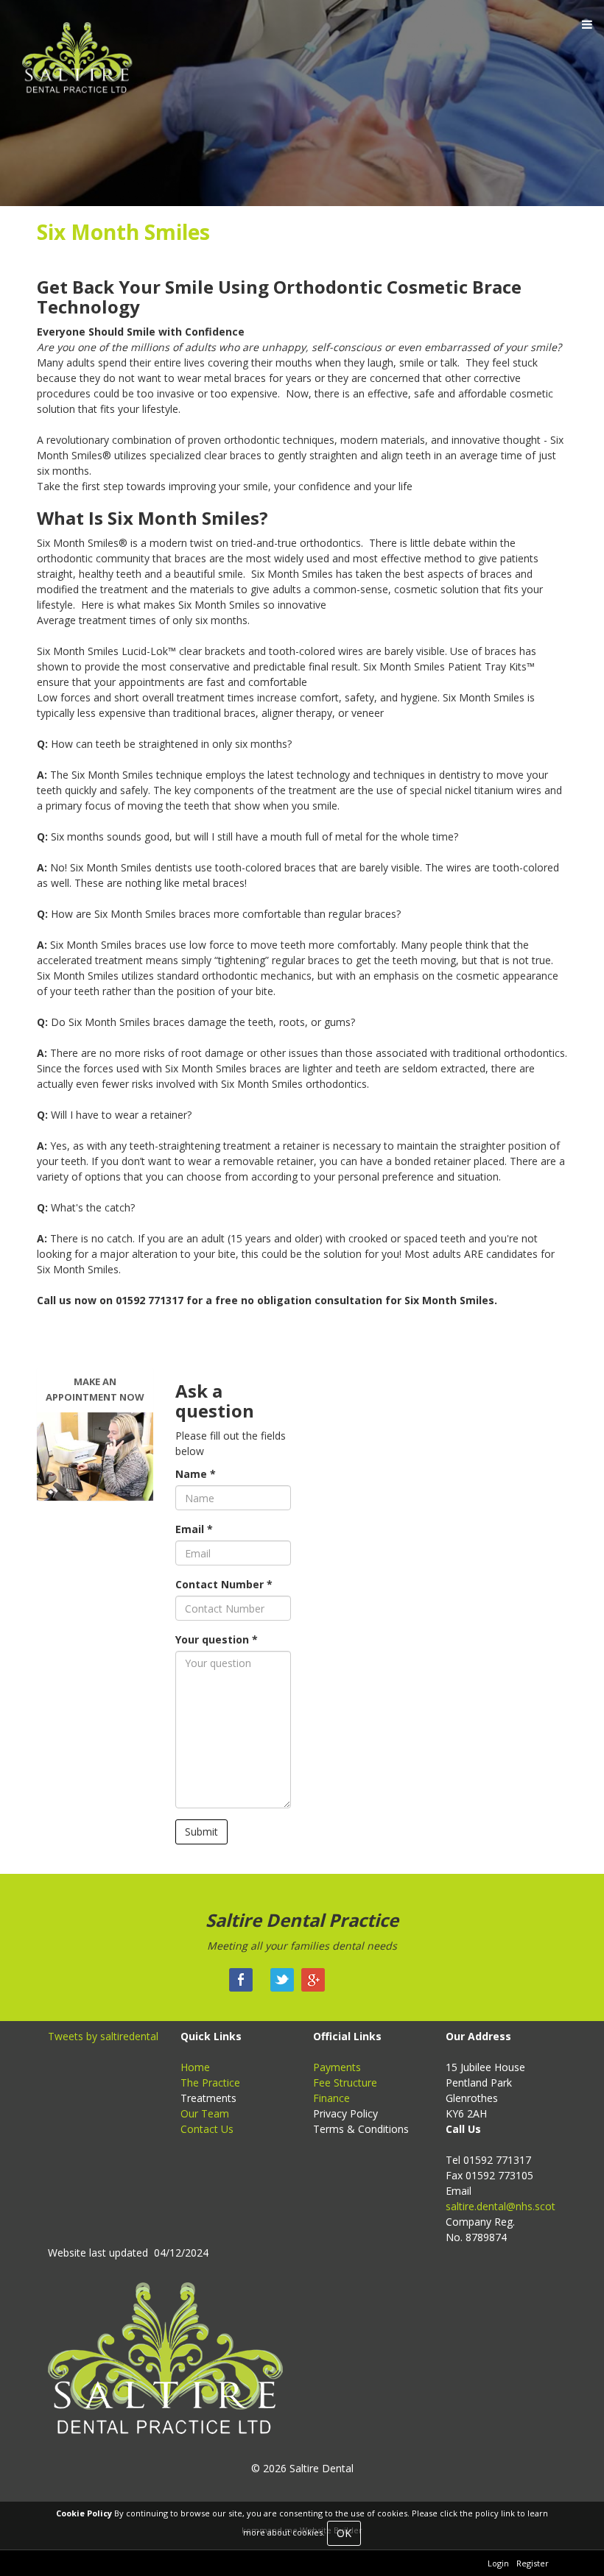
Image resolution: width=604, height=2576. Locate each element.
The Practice (210, 2083)
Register (533, 2563)
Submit (201, 1832)
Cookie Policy (84, 2513)
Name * (196, 1474)
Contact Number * (224, 1584)
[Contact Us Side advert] (95, 1456)
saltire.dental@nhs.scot (501, 2206)
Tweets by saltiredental (103, 2036)
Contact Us (207, 2129)
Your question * (217, 1639)
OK (344, 2533)
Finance (331, 2098)
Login (498, 2563)
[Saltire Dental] (84, 64)
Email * (194, 1529)
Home (195, 2067)
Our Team (205, 2113)
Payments (337, 2067)
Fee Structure (345, 2083)
